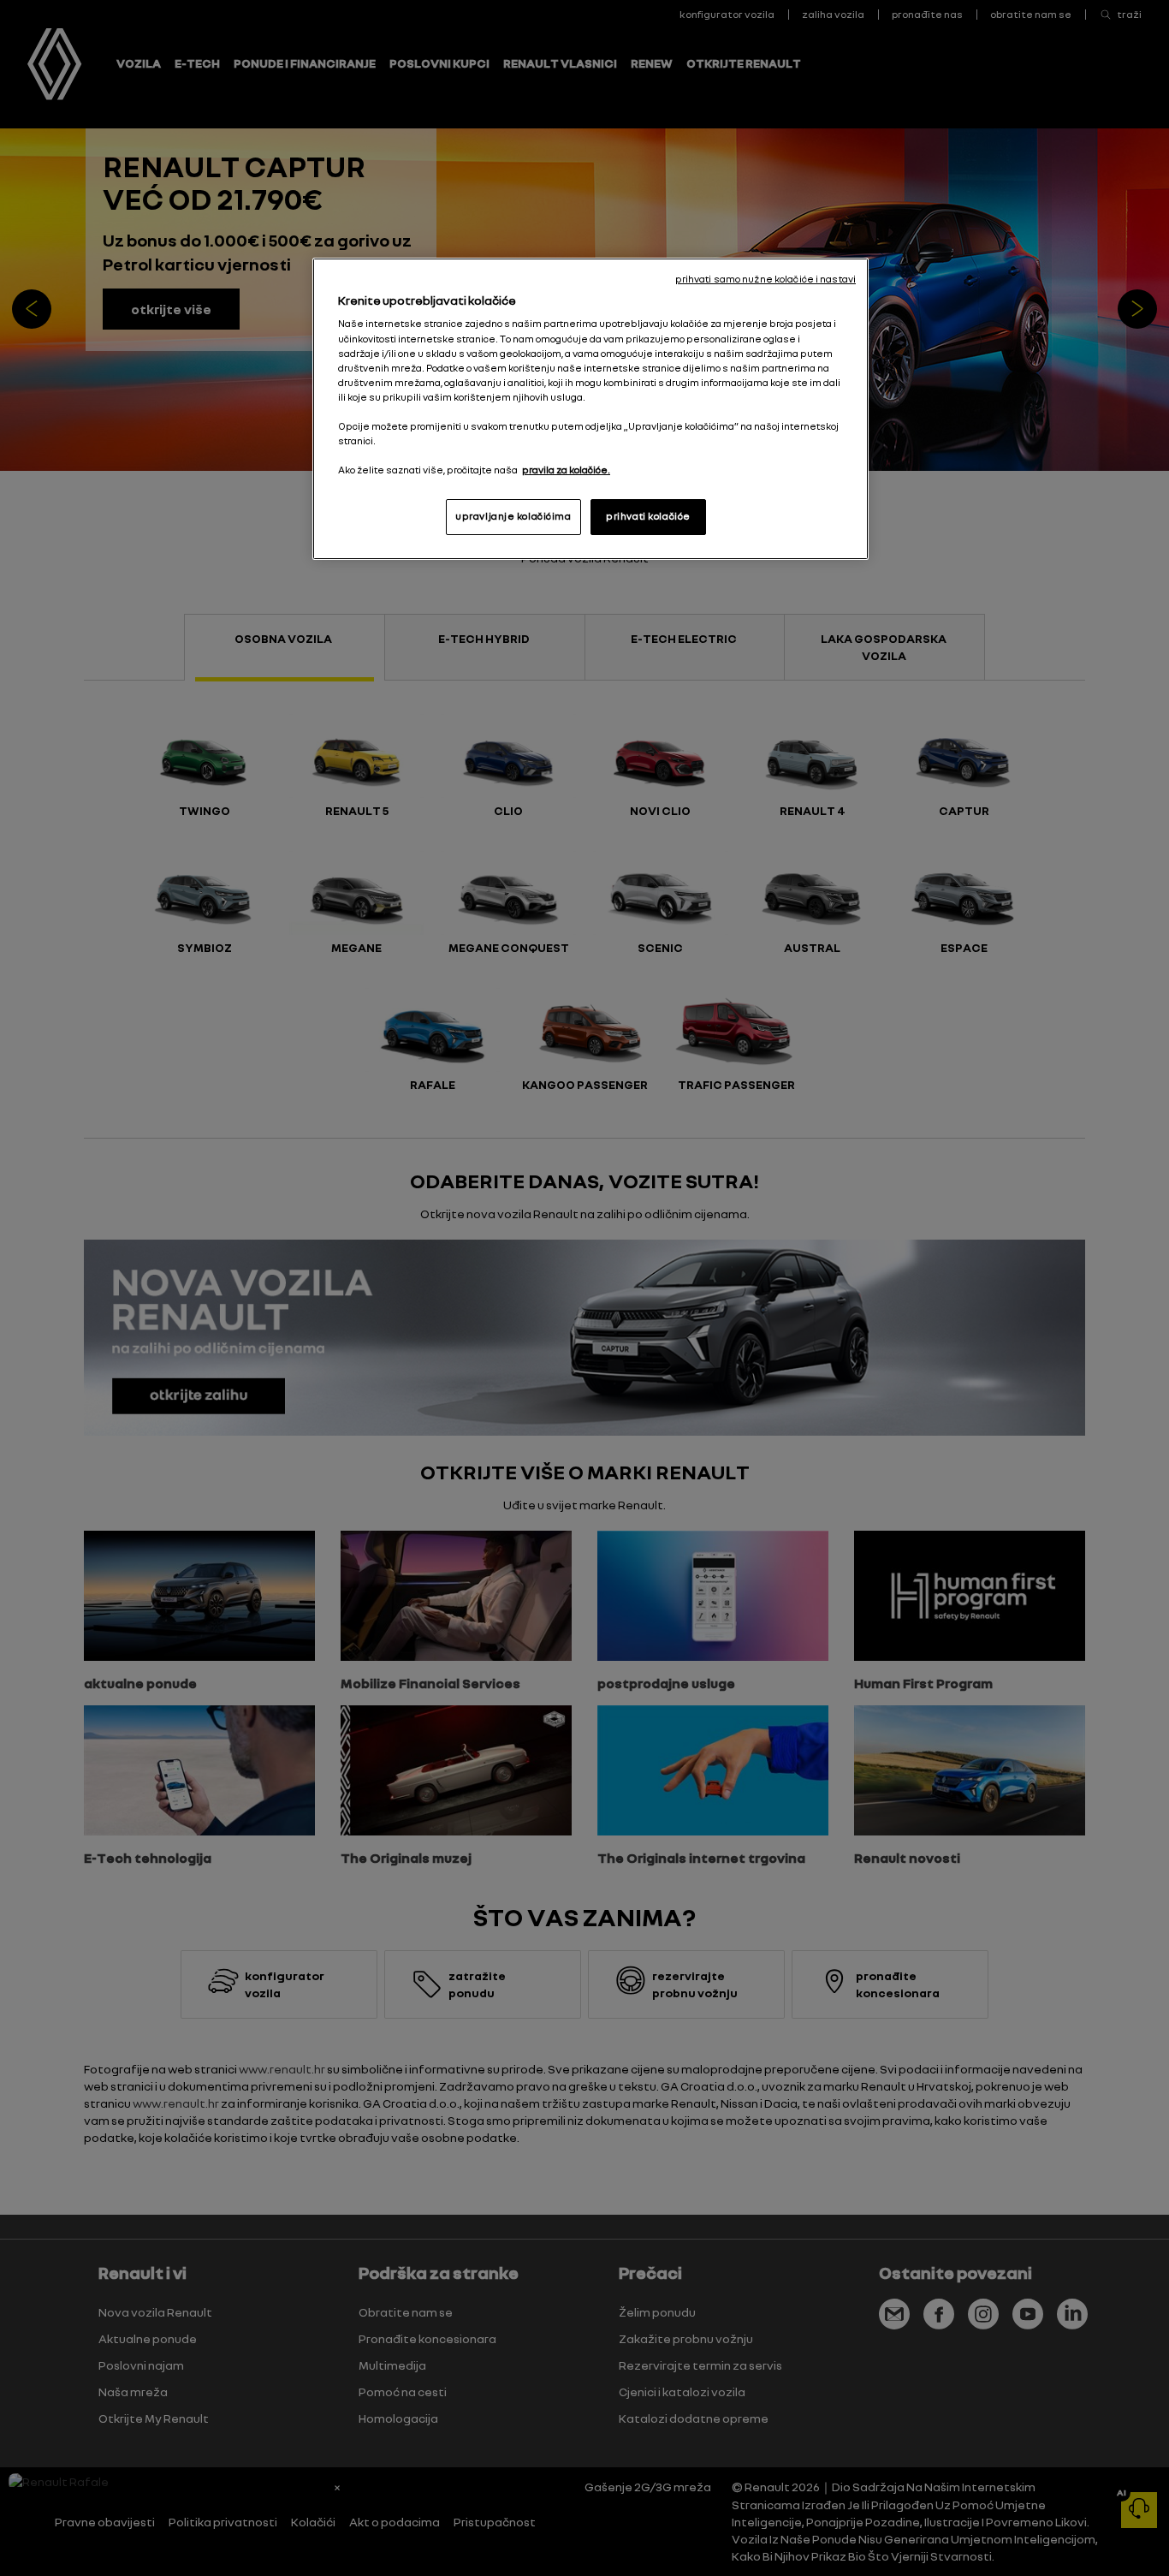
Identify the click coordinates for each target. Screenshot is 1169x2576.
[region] (590, 409)
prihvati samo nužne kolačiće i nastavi (765, 279)
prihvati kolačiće (648, 516)
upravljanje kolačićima (513, 516)
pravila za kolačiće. (566, 470)
